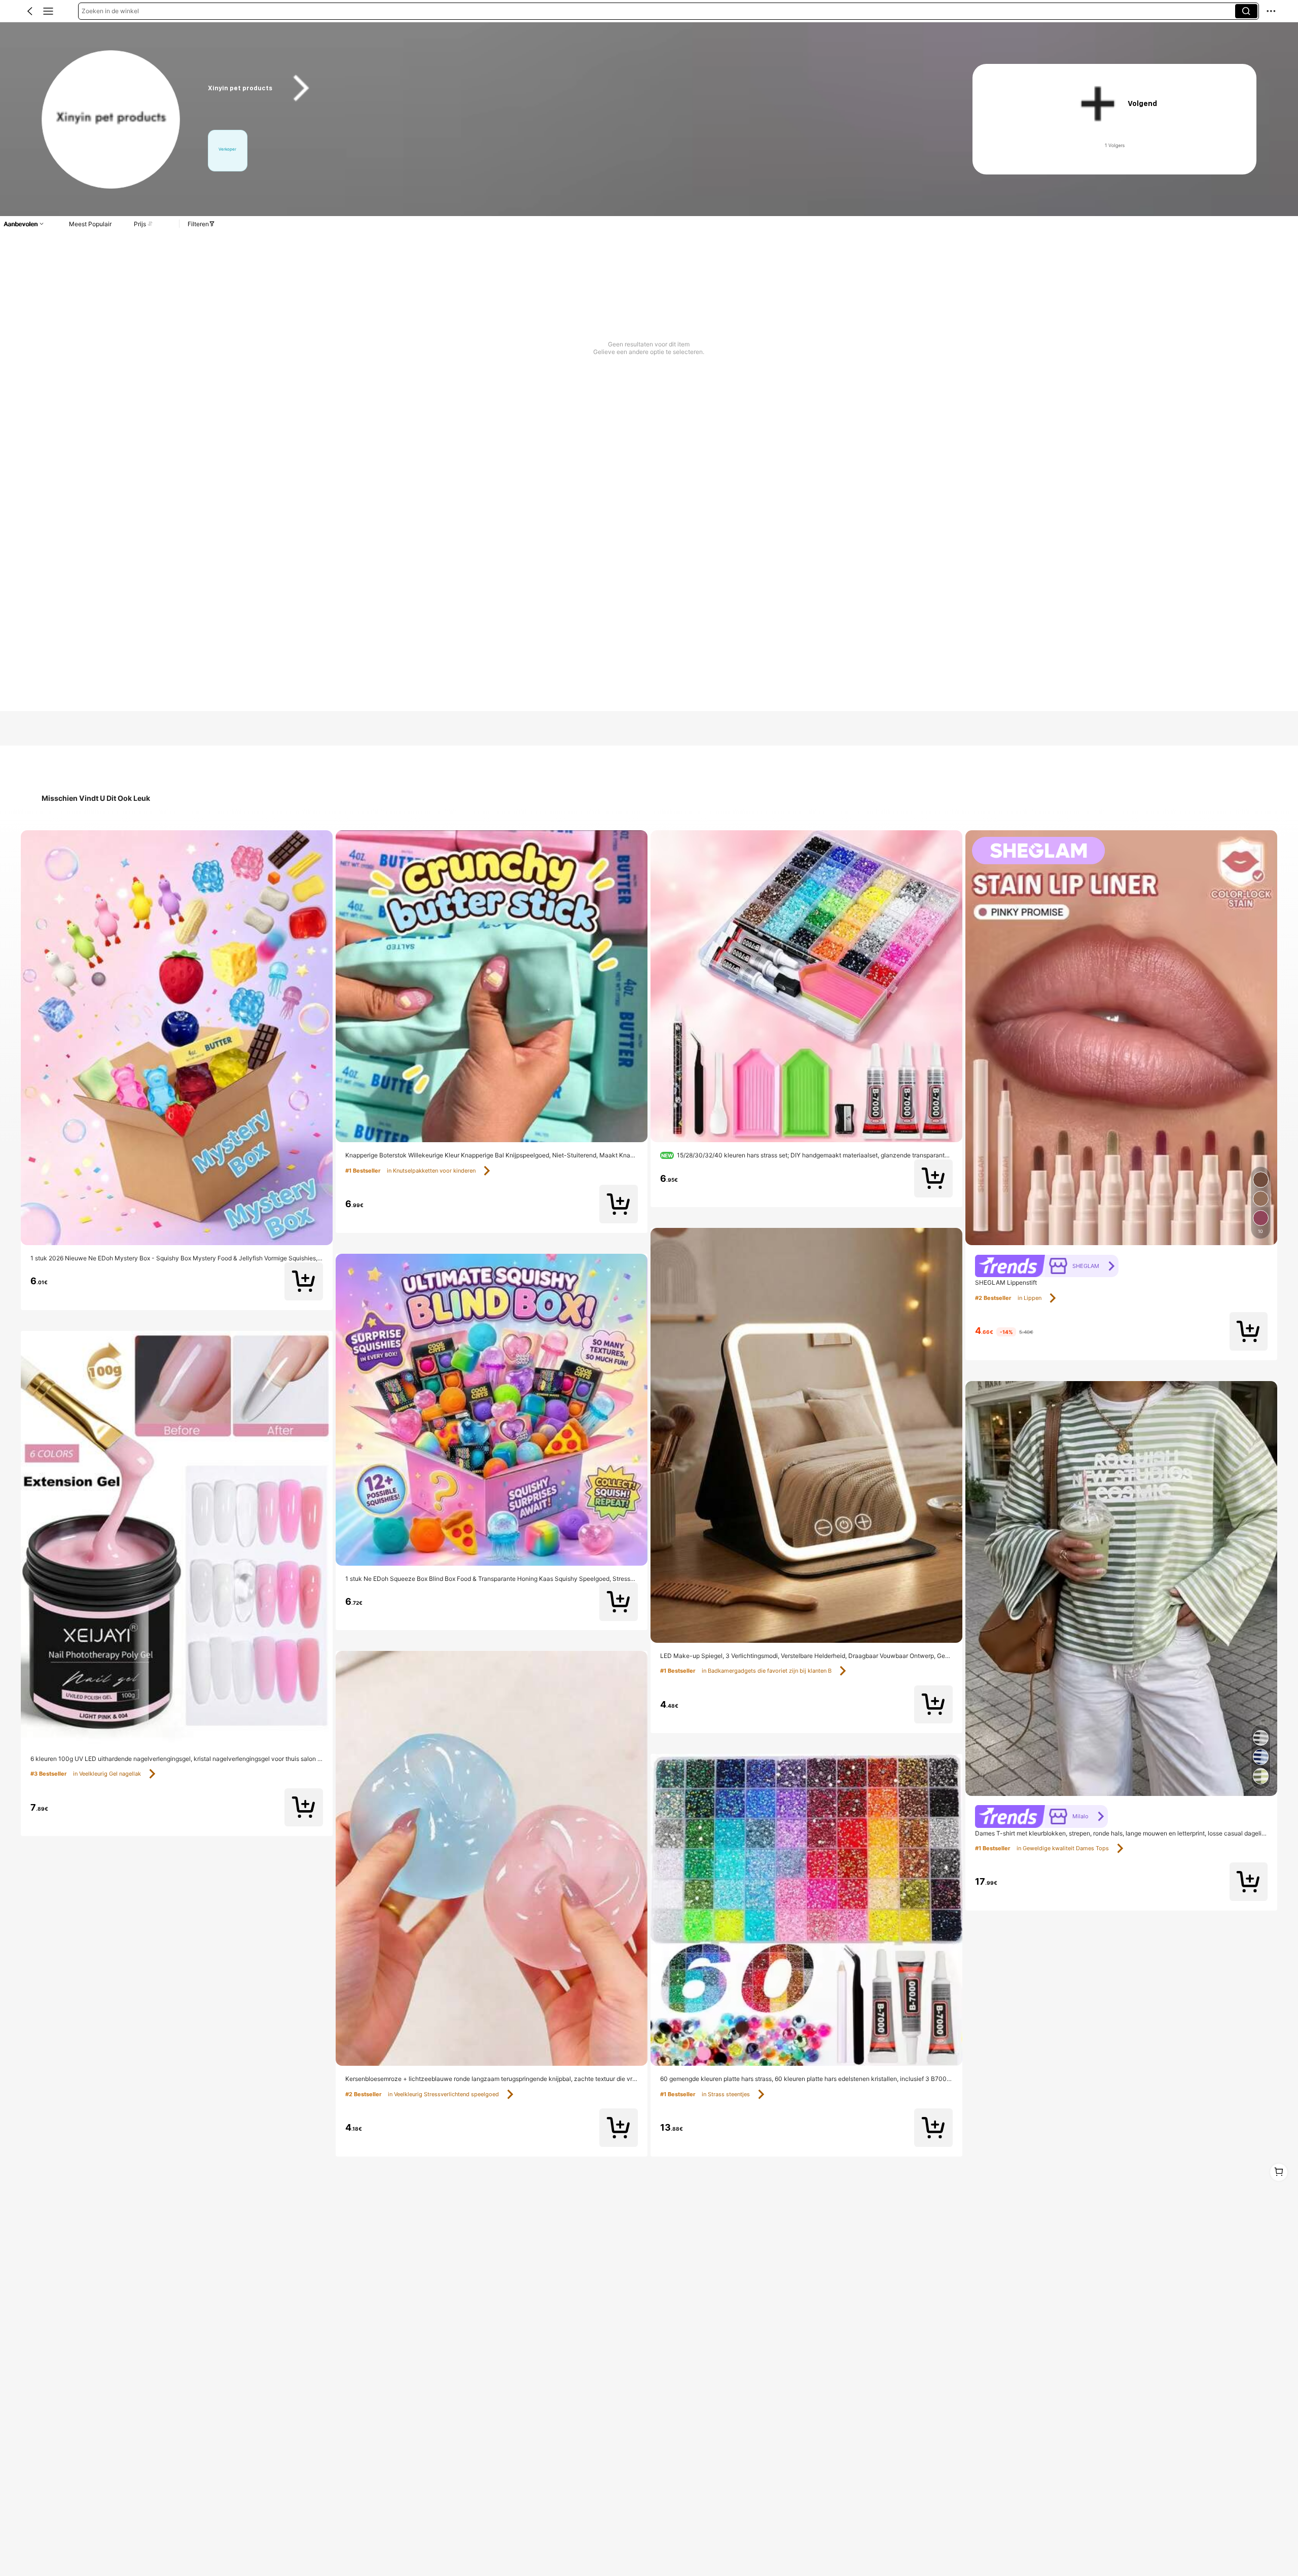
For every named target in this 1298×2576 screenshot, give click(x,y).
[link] (111, 120)
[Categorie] (48, 11)
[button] (30, 11)
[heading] (570, 88)
